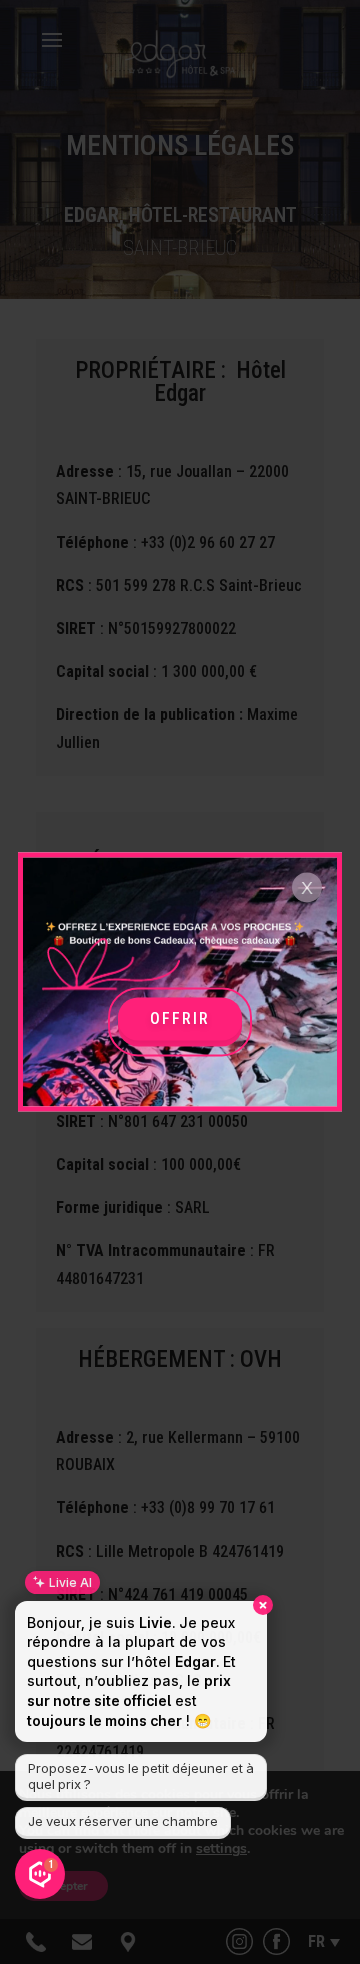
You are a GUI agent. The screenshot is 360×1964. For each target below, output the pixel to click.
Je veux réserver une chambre (123, 1821)
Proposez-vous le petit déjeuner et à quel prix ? (141, 1776)
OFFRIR (180, 1018)
